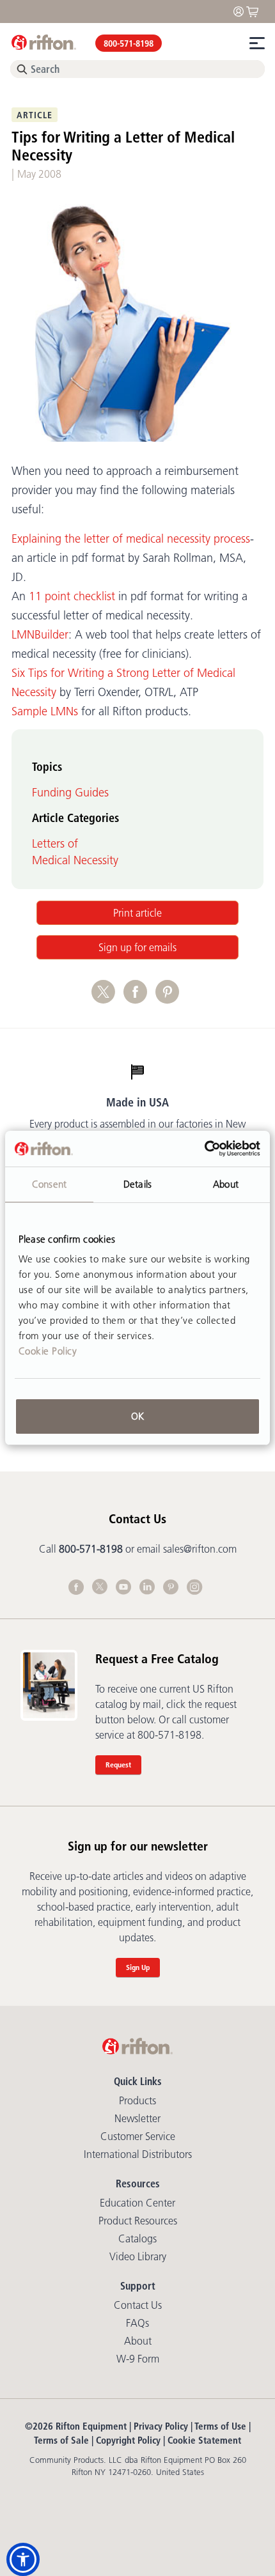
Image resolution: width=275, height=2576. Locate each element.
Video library (138, 2256)
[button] (23, 2559)
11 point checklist (72, 596)
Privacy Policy (161, 2426)
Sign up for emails (137, 947)
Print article (137, 913)
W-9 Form (138, 2359)
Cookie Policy (48, 1351)
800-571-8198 (129, 43)
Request (118, 1765)
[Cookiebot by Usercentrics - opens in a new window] (204, 1149)
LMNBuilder (40, 635)
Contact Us (138, 2305)
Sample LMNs (45, 711)
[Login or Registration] (242, 11)
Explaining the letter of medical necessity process (131, 539)
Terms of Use (220, 2426)
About (138, 2341)
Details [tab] (137, 1184)
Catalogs (137, 2238)
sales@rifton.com (200, 1549)
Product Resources (138, 2221)
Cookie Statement (204, 2440)
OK (137, 1416)
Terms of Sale (61, 2440)
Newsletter (137, 2118)
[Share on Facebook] (139, 998)
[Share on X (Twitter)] (107, 998)
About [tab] (226, 1184)
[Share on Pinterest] (170, 998)
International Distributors (138, 2154)
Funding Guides (70, 793)
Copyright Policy (128, 2440)
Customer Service (138, 2136)
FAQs (137, 2323)
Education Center (137, 2203)
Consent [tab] (49, 1184)
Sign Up (138, 1967)
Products (137, 2100)
